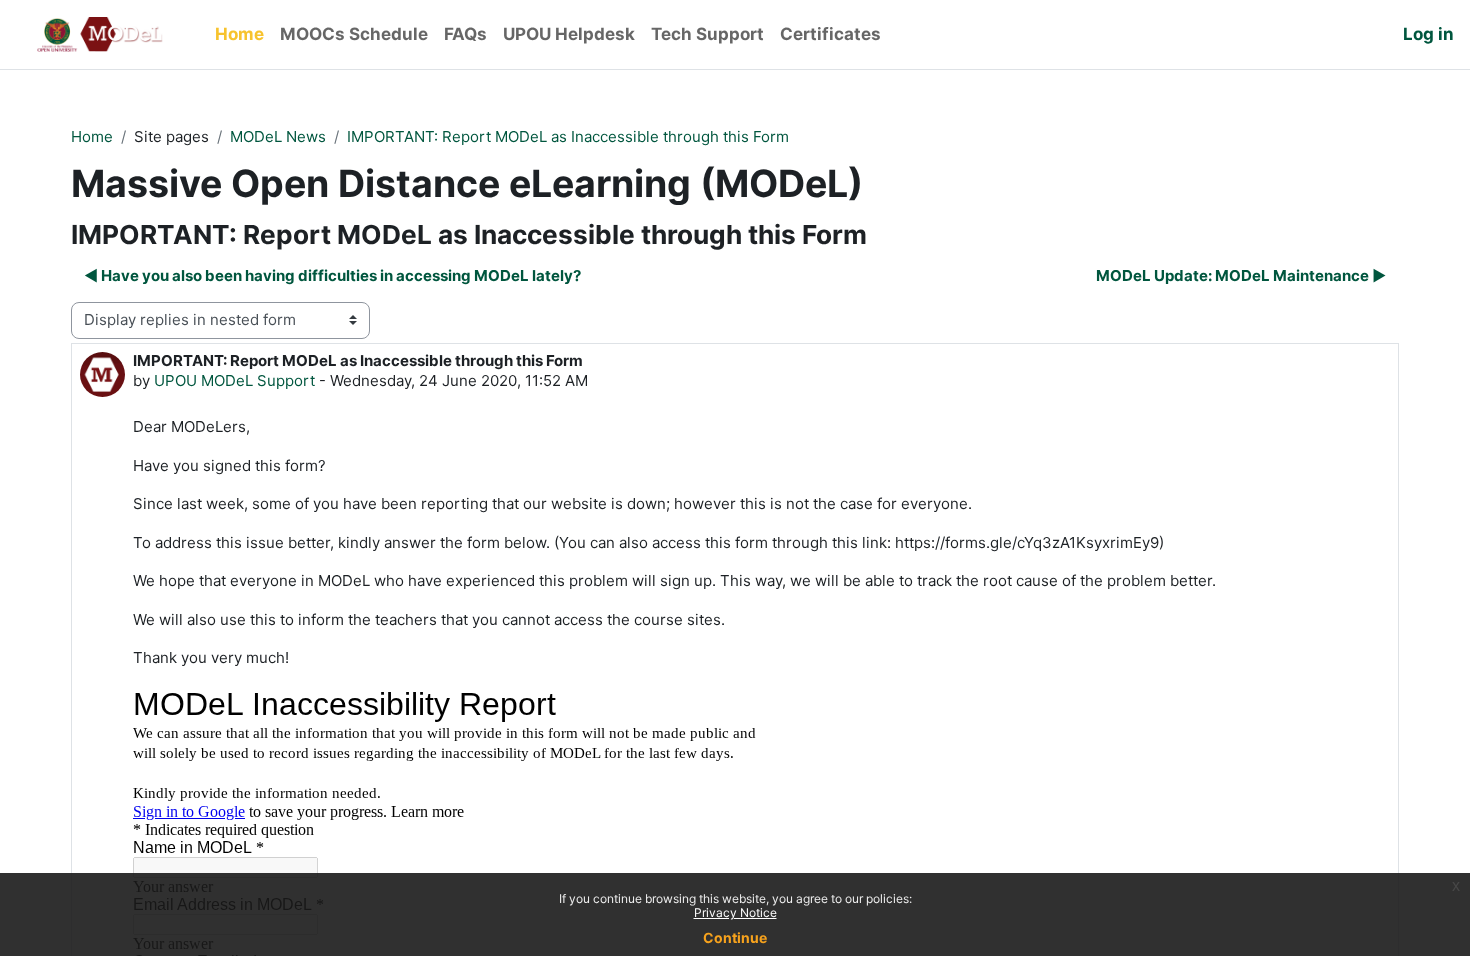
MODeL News (278, 136)
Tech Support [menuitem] (707, 34)
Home (92, 136)
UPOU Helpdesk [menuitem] (569, 34)
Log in (1428, 34)
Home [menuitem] (239, 34)
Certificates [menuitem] (830, 34)
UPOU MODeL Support (234, 380)
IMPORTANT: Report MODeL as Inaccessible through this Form (568, 136)
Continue (735, 937)
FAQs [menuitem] (465, 34)
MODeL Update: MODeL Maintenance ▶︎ (1241, 275)
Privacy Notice (735, 912)
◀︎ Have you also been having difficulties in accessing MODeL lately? (332, 275)
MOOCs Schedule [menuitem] (354, 34)
